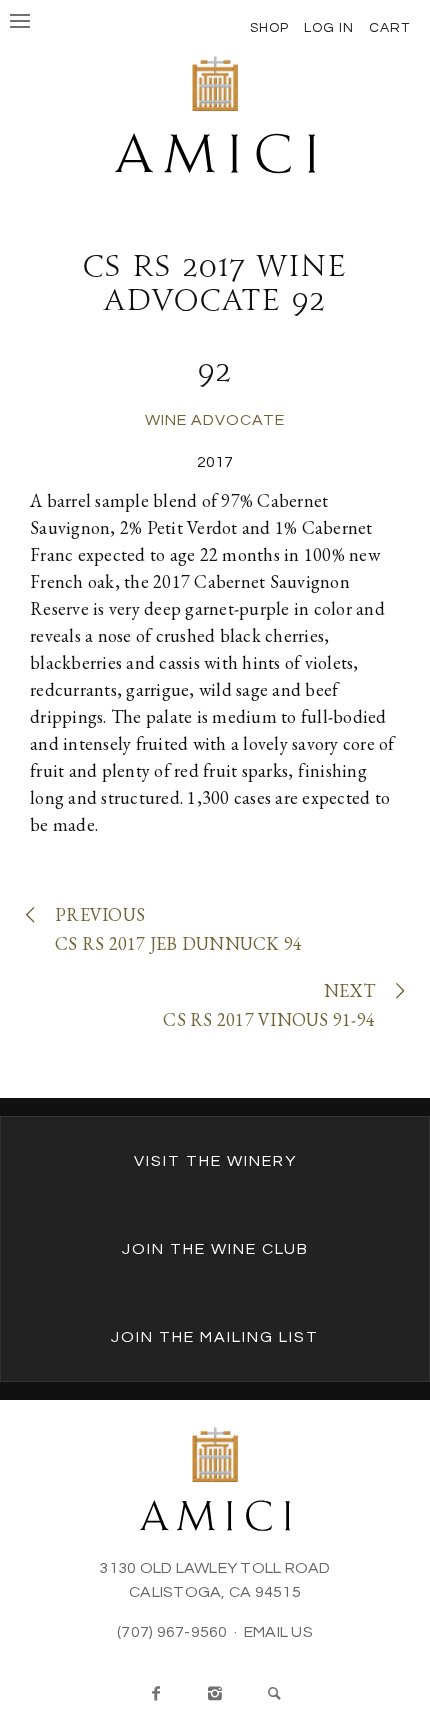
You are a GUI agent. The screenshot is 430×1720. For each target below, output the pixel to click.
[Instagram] (215, 1694)
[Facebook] (156, 1694)
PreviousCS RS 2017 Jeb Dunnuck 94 (178, 929)
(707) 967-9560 (172, 1632)
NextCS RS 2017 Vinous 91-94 (269, 1005)
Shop (269, 28)
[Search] (274, 1694)
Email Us (278, 1632)
